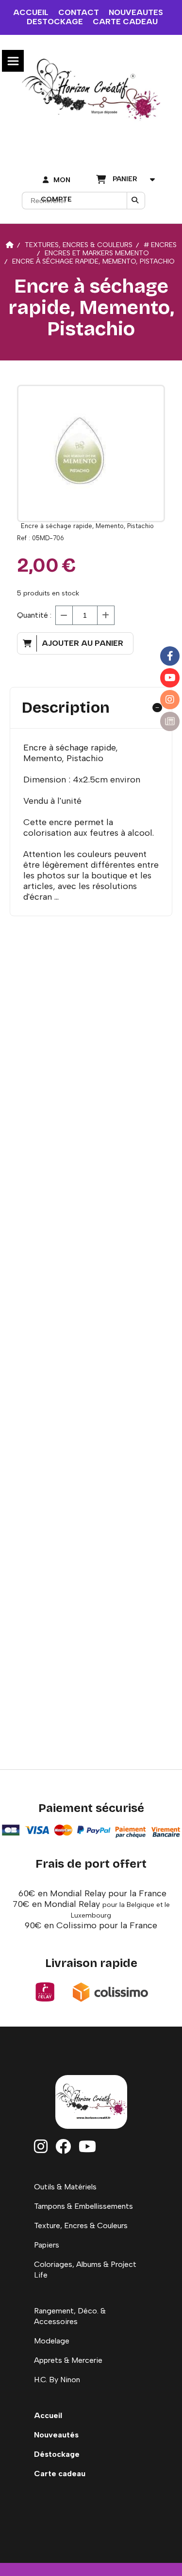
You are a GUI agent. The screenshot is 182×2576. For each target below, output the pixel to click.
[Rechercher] (136, 201)
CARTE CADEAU (125, 22)
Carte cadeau (60, 2474)
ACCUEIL (31, 12)
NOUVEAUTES (136, 12)
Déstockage (57, 2454)
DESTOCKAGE (55, 22)
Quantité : (34, 615)
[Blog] (170, 721)
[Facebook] (170, 656)
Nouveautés (56, 2435)
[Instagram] (170, 700)
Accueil (48, 2415)
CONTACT (79, 12)
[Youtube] (170, 678)
